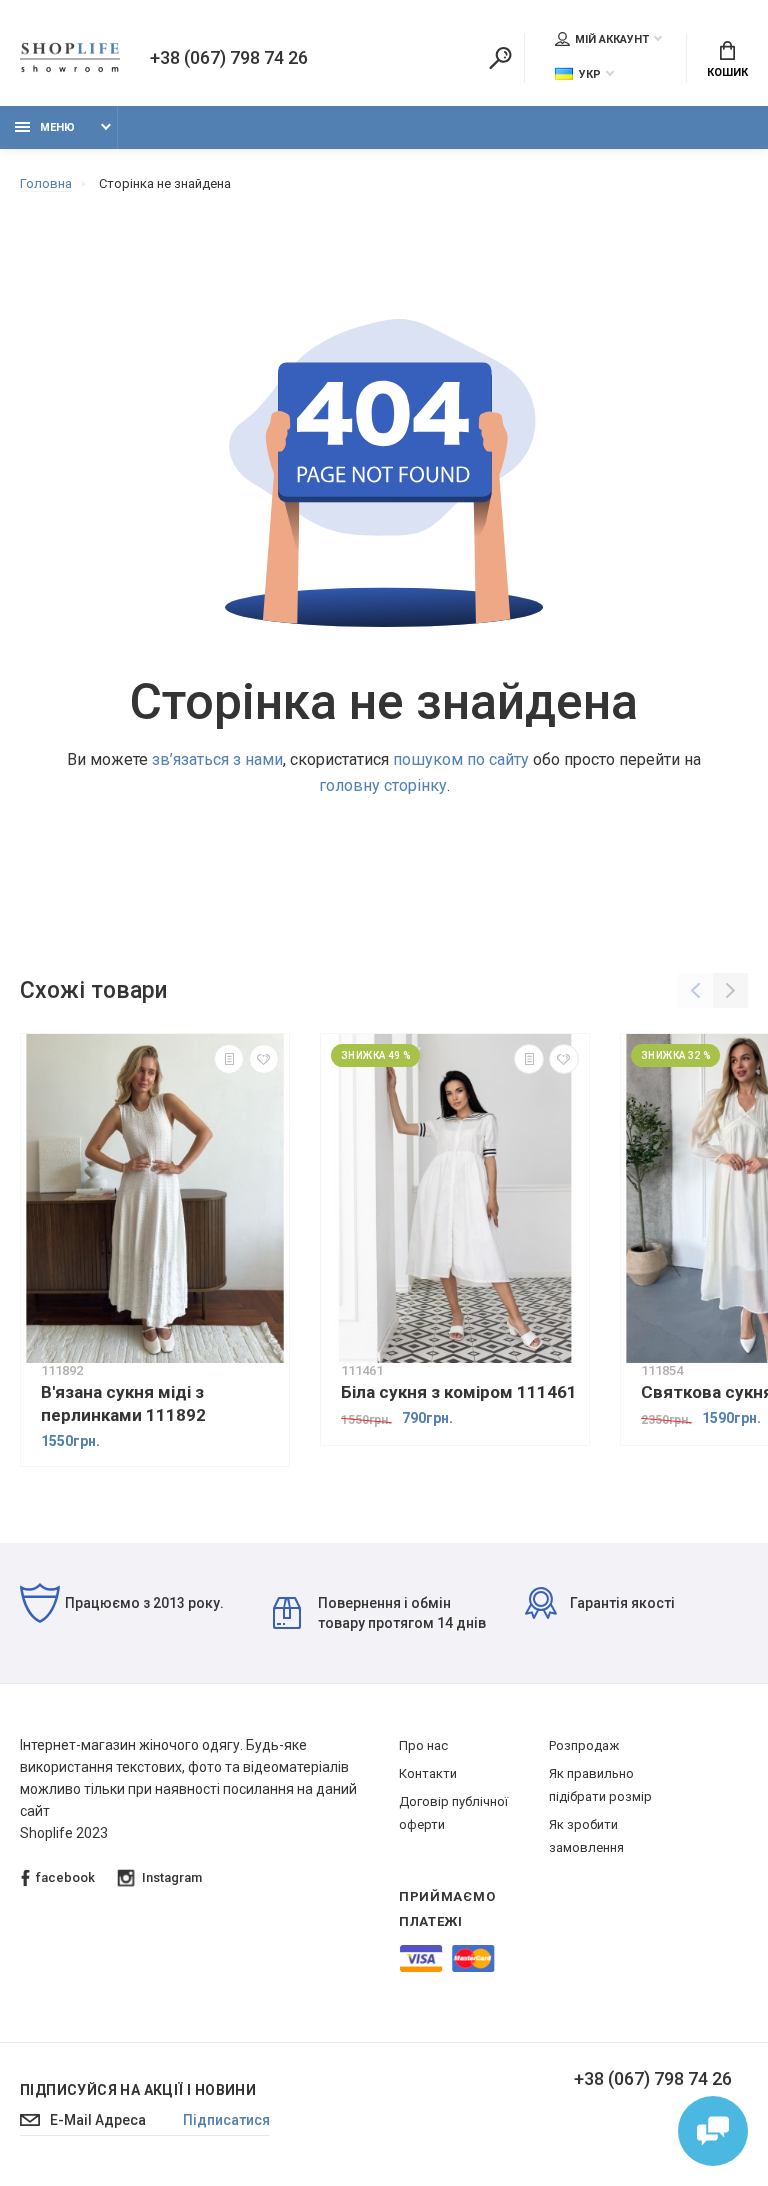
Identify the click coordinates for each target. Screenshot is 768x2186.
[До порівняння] (229, 1059)
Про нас (423, 1745)
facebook (65, 1877)
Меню (57, 127)
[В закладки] (264, 1059)
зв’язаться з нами (217, 759)
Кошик (727, 72)
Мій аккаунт (612, 39)
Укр (590, 74)
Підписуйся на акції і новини (138, 2090)
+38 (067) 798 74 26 (229, 58)
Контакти (428, 1773)
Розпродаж (584, 1745)
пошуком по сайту (461, 759)
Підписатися (226, 2120)
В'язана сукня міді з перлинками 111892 (123, 1403)
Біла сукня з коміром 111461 (459, 1392)
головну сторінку (383, 785)
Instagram (172, 1877)
